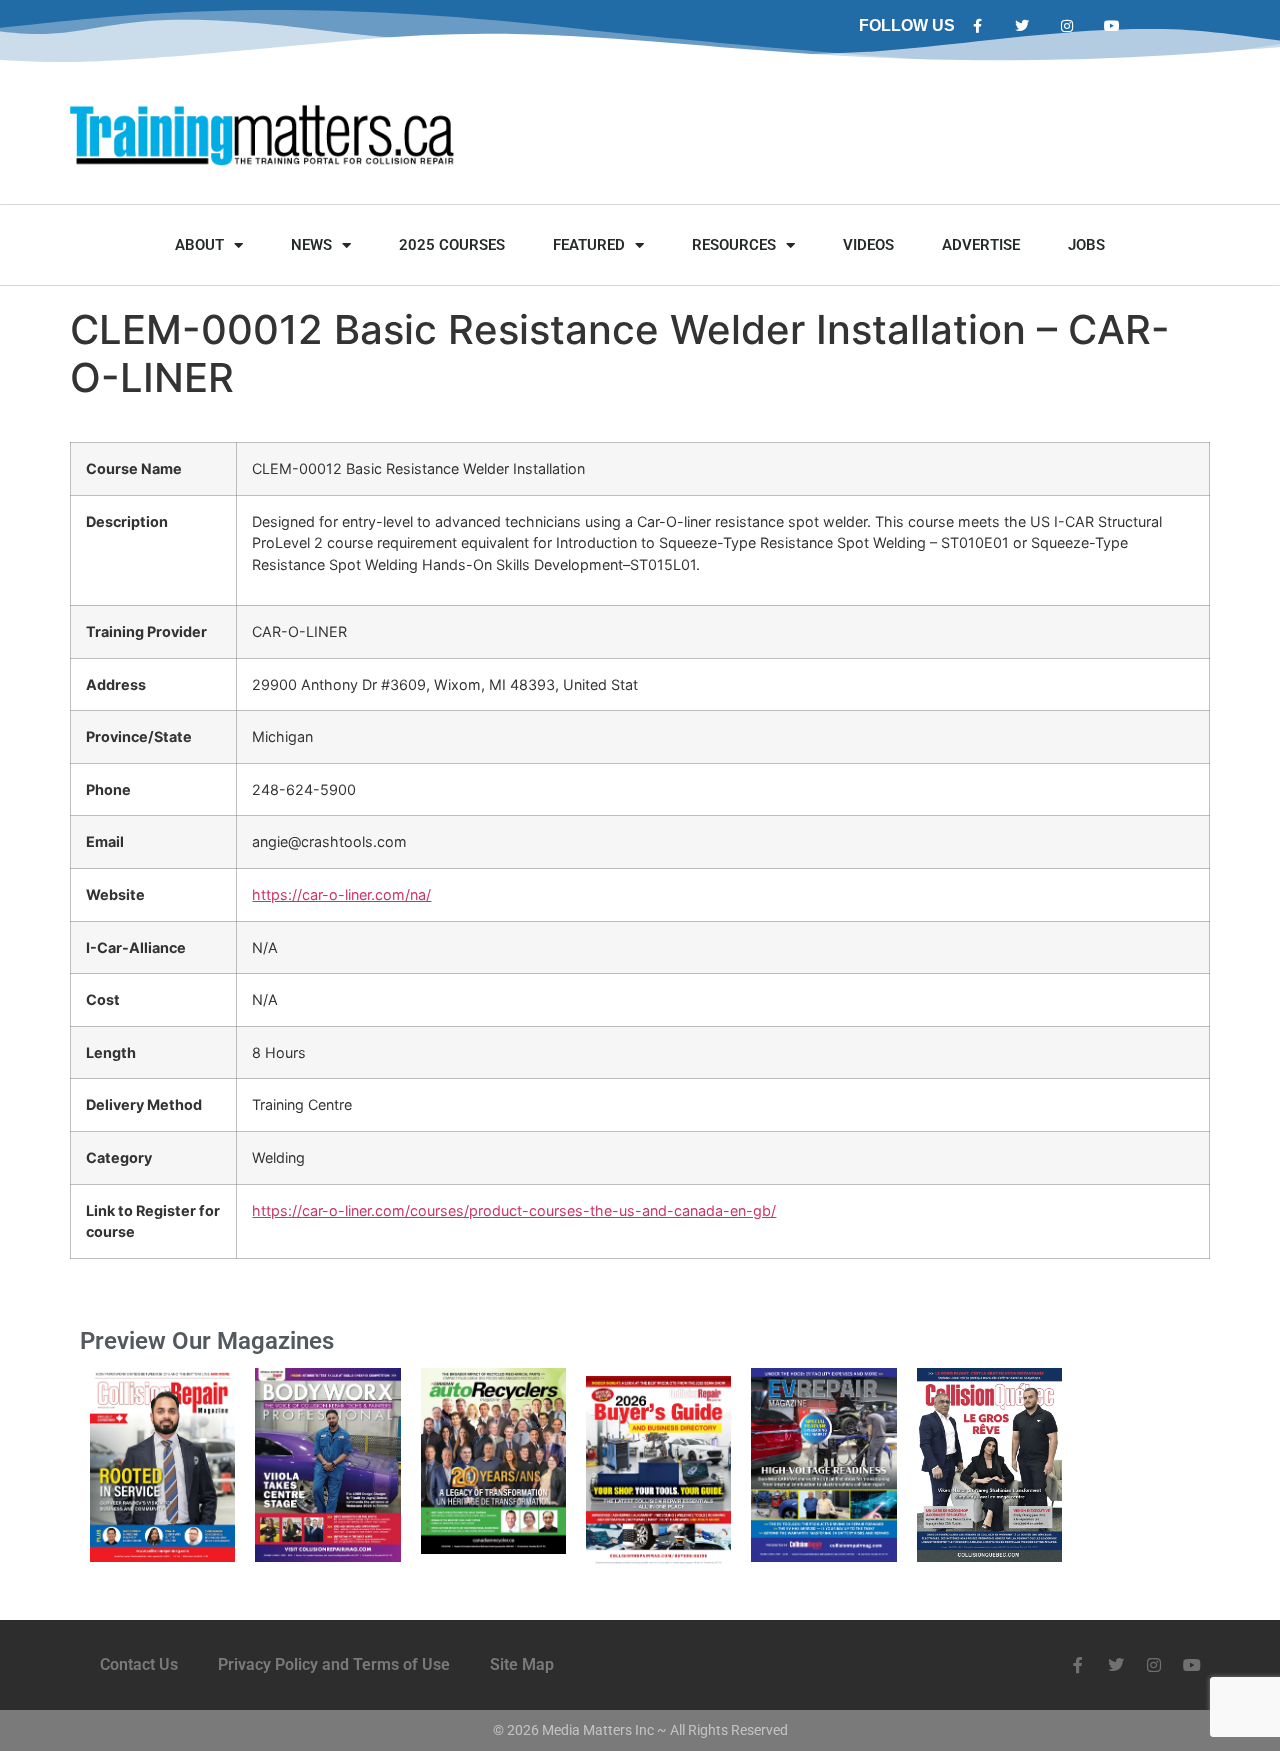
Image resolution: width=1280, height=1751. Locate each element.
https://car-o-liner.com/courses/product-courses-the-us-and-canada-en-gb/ (514, 1210)
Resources (734, 245)
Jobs (1086, 245)
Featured (589, 245)
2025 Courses (452, 245)
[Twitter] (1022, 26)
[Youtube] (1111, 26)
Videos (868, 245)
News (311, 245)
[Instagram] (1067, 26)
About (199, 245)
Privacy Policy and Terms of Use (334, 1664)
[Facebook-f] (977, 26)
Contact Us (139, 1664)
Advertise (981, 245)
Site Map (522, 1664)
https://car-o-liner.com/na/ (341, 894)
